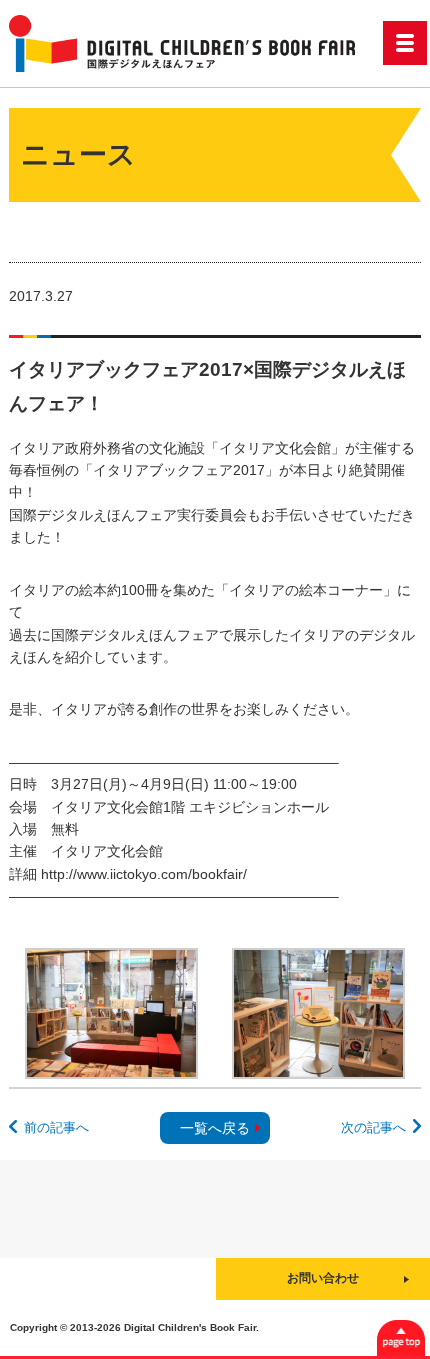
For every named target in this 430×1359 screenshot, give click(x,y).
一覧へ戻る (215, 1128)
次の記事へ (373, 1127)
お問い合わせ (323, 1278)
